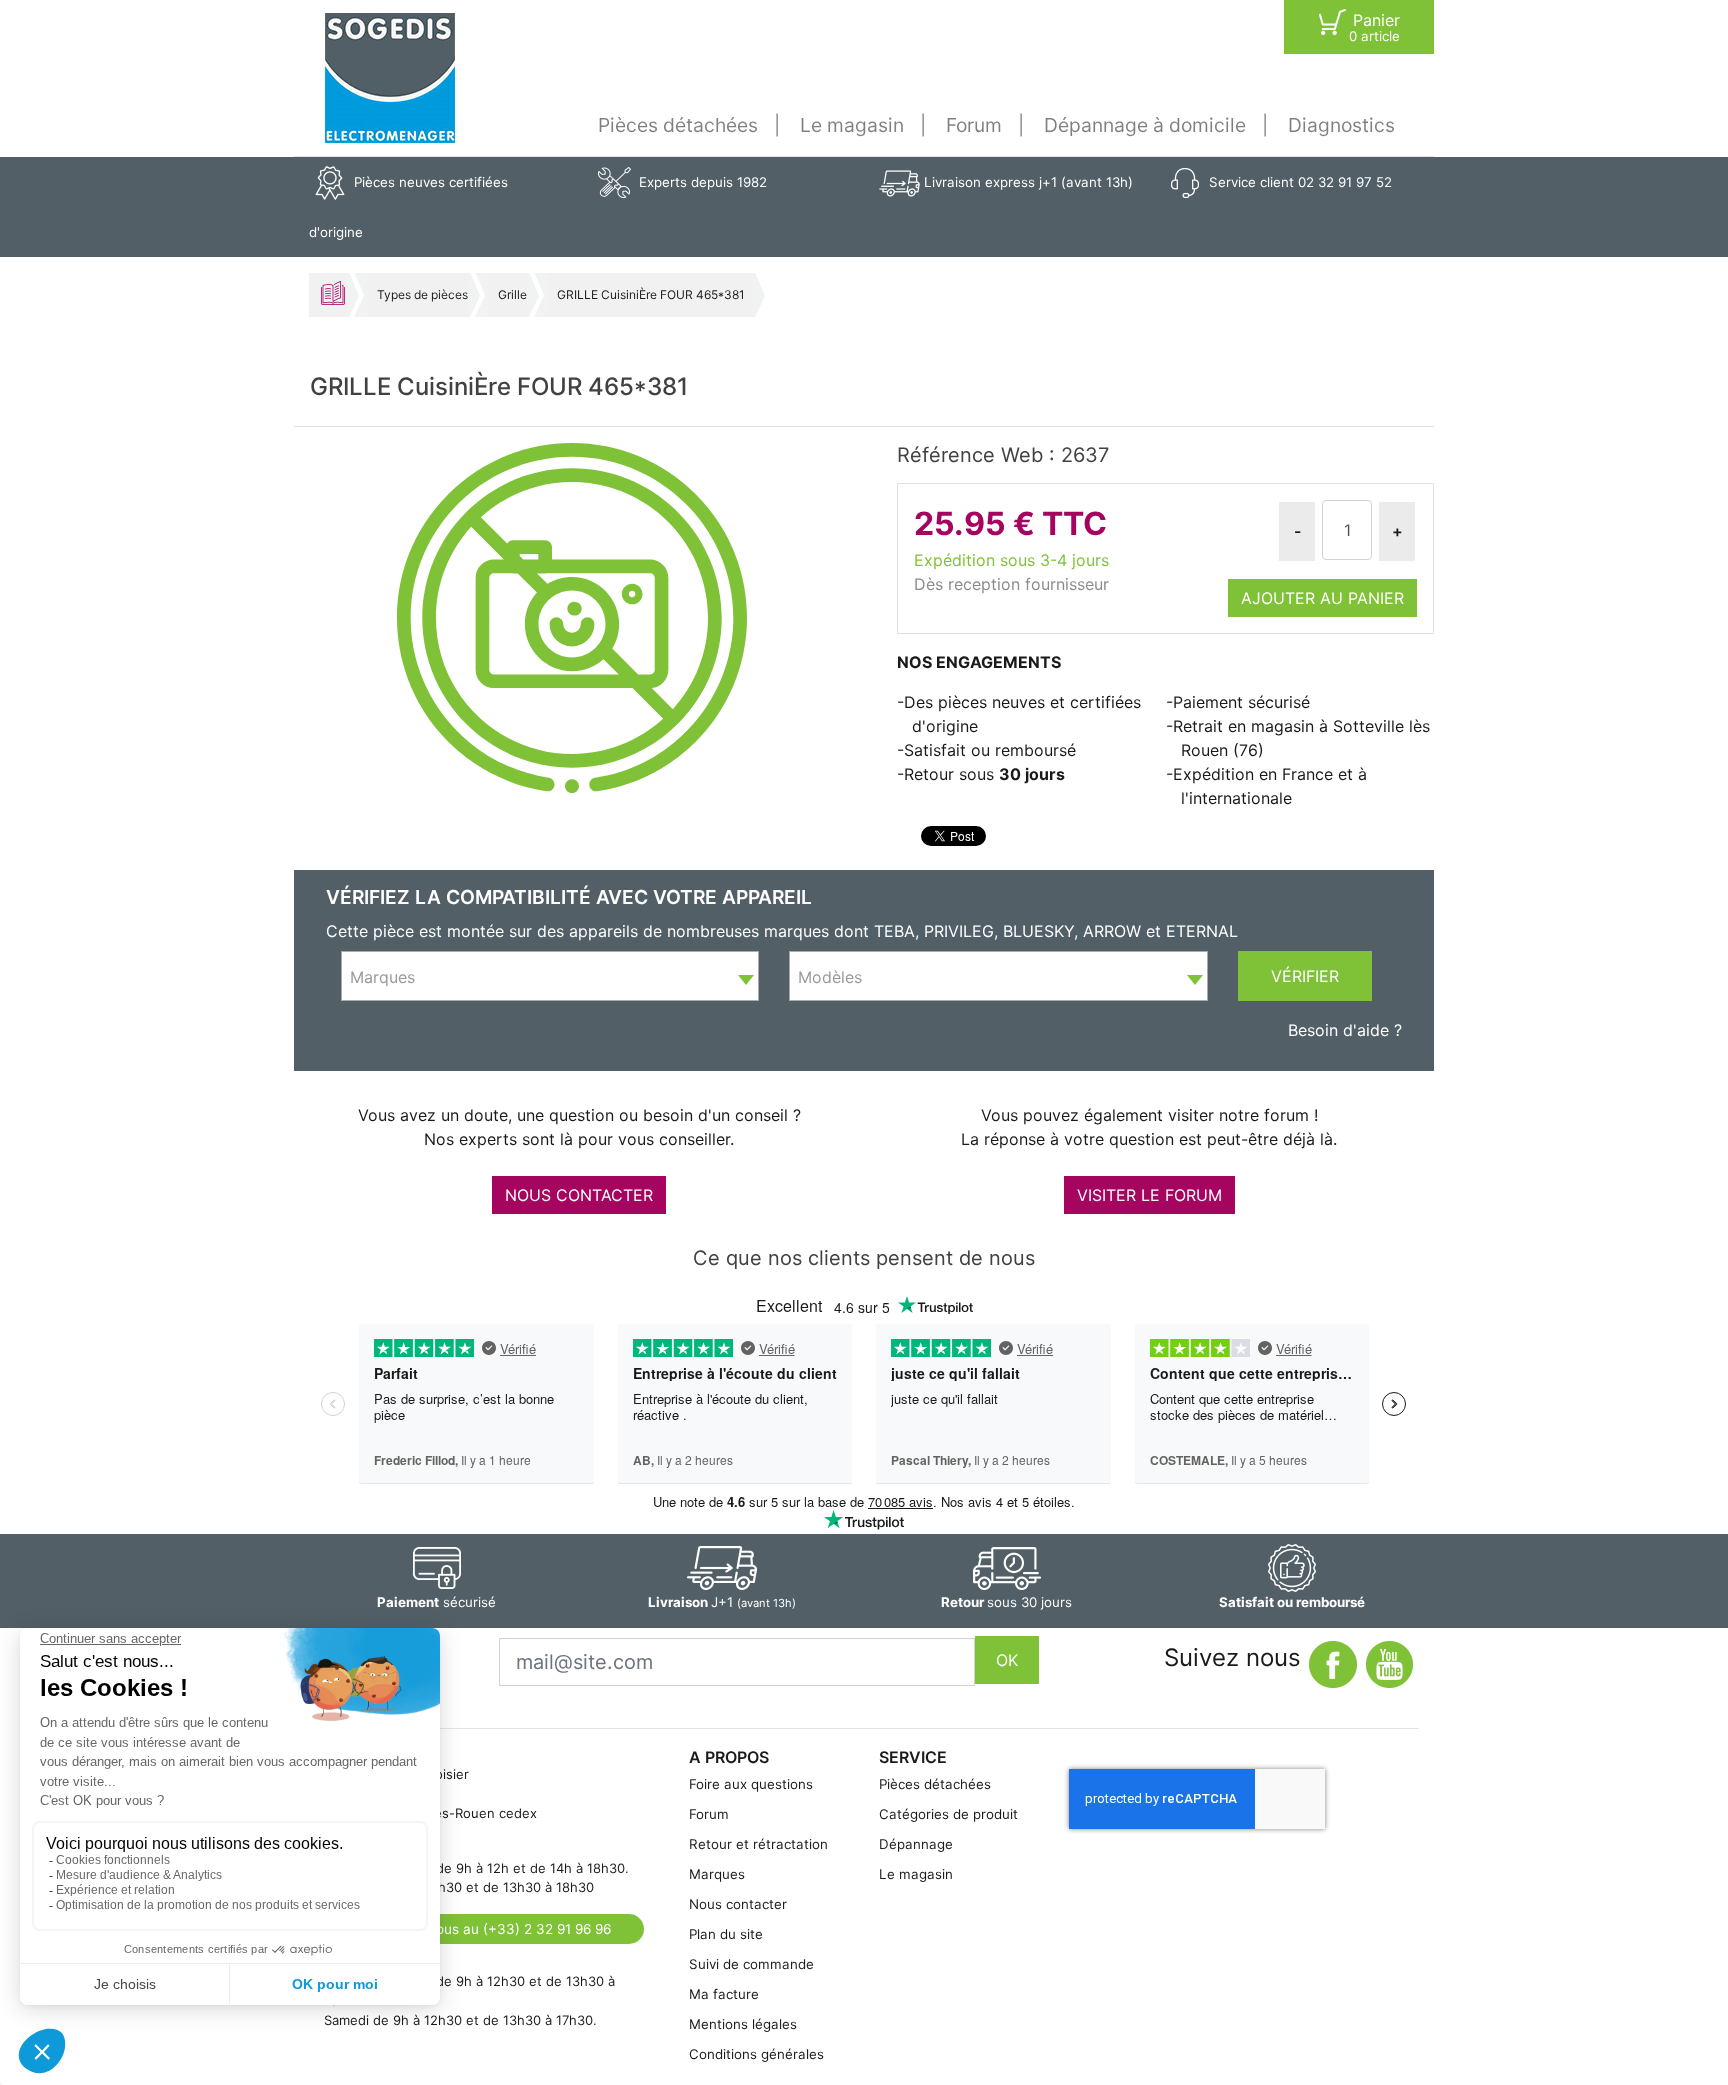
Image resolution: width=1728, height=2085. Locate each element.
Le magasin (852, 125)
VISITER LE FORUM (1149, 1195)
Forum (974, 125)
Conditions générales (756, 2054)
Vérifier (1305, 976)
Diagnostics (1341, 125)
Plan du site (726, 1934)
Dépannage (916, 1844)
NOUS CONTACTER (579, 1195)
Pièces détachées (678, 125)
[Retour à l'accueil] (390, 78)
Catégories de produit (948, 1814)
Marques (717, 1874)
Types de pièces (422, 294)
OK (1007, 1660)
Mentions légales (743, 2024)
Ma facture (724, 1994)
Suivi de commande (751, 1964)
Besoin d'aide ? (1345, 1030)
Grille (512, 294)
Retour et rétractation (758, 1844)
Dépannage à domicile (1145, 125)
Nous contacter (738, 1904)
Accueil (333, 293)
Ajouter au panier (1322, 598)
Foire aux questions (751, 1784)
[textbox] (550, 977)
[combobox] (550, 976)
